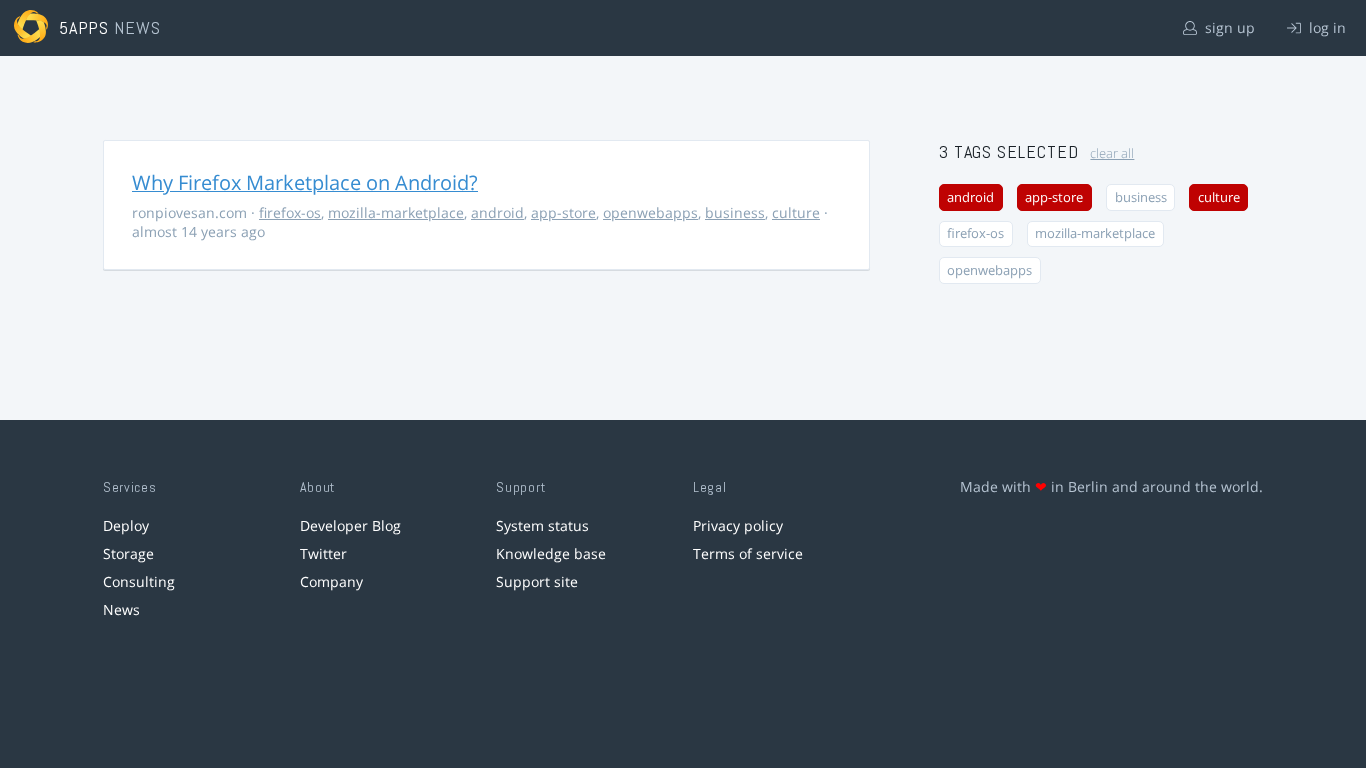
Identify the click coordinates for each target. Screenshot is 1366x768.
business (735, 212)
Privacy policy (738, 525)
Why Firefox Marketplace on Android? (305, 182)
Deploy (126, 525)
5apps (84, 27)
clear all (1112, 153)
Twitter (323, 553)
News (121, 609)
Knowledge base (551, 553)
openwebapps (650, 212)
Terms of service (748, 553)
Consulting (139, 581)
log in (1325, 27)
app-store (563, 212)
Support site (537, 581)
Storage (128, 553)
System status (542, 525)
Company (331, 581)
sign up (1228, 27)
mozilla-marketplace (396, 212)
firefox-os (290, 212)
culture (796, 212)
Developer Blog (350, 525)
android (497, 212)
